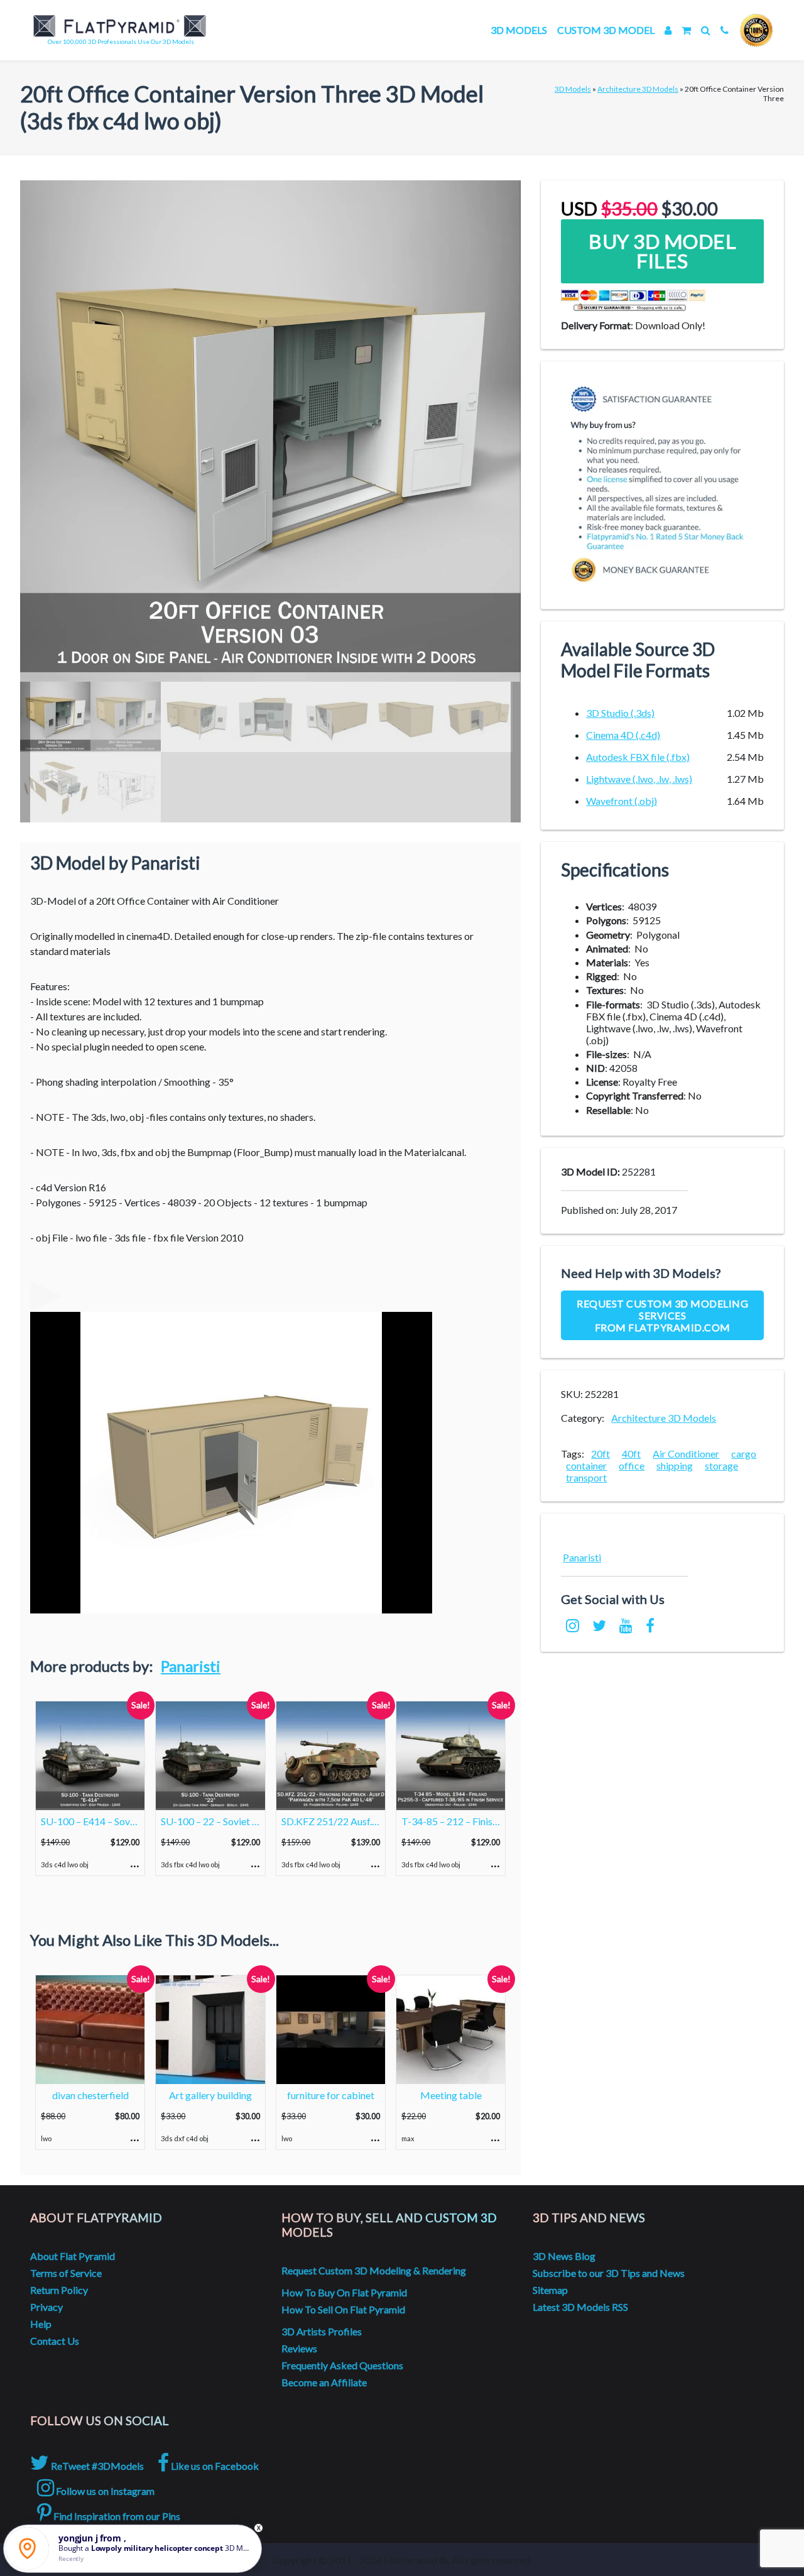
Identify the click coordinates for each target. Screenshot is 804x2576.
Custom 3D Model (606, 30)
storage (721, 1465)
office (632, 1465)
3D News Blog (564, 2256)
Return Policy (59, 2290)
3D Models (519, 30)
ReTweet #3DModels (96, 2466)
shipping (675, 1465)
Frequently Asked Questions (342, 2365)
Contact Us (55, 2341)
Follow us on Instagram (104, 2491)
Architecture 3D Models (638, 89)
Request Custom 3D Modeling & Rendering (374, 2270)
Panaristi (191, 1666)
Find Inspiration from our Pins (116, 2516)
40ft (631, 1454)
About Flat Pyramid (73, 2256)
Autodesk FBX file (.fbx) (638, 757)
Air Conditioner (686, 1454)
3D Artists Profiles (322, 2331)
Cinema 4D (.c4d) (623, 735)
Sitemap (550, 2290)
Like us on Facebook (214, 2466)
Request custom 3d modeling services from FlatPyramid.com (662, 1315)
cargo (744, 1454)
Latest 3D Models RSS (580, 2307)
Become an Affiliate (324, 2382)
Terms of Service (66, 2273)
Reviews (299, 2348)
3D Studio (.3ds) (620, 713)
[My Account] (668, 30)
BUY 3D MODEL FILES (662, 251)
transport (586, 1477)
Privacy (46, 2307)
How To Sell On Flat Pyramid (343, 2309)
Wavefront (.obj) (622, 801)
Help (41, 2324)
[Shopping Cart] (686, 30)
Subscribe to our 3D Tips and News (609, 2273)
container (586, 1465)
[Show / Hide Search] (706, 30)
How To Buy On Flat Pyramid (344, 2292)
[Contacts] (725, 30)
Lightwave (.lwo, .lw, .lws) (639, 779)
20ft (600, 1454)
